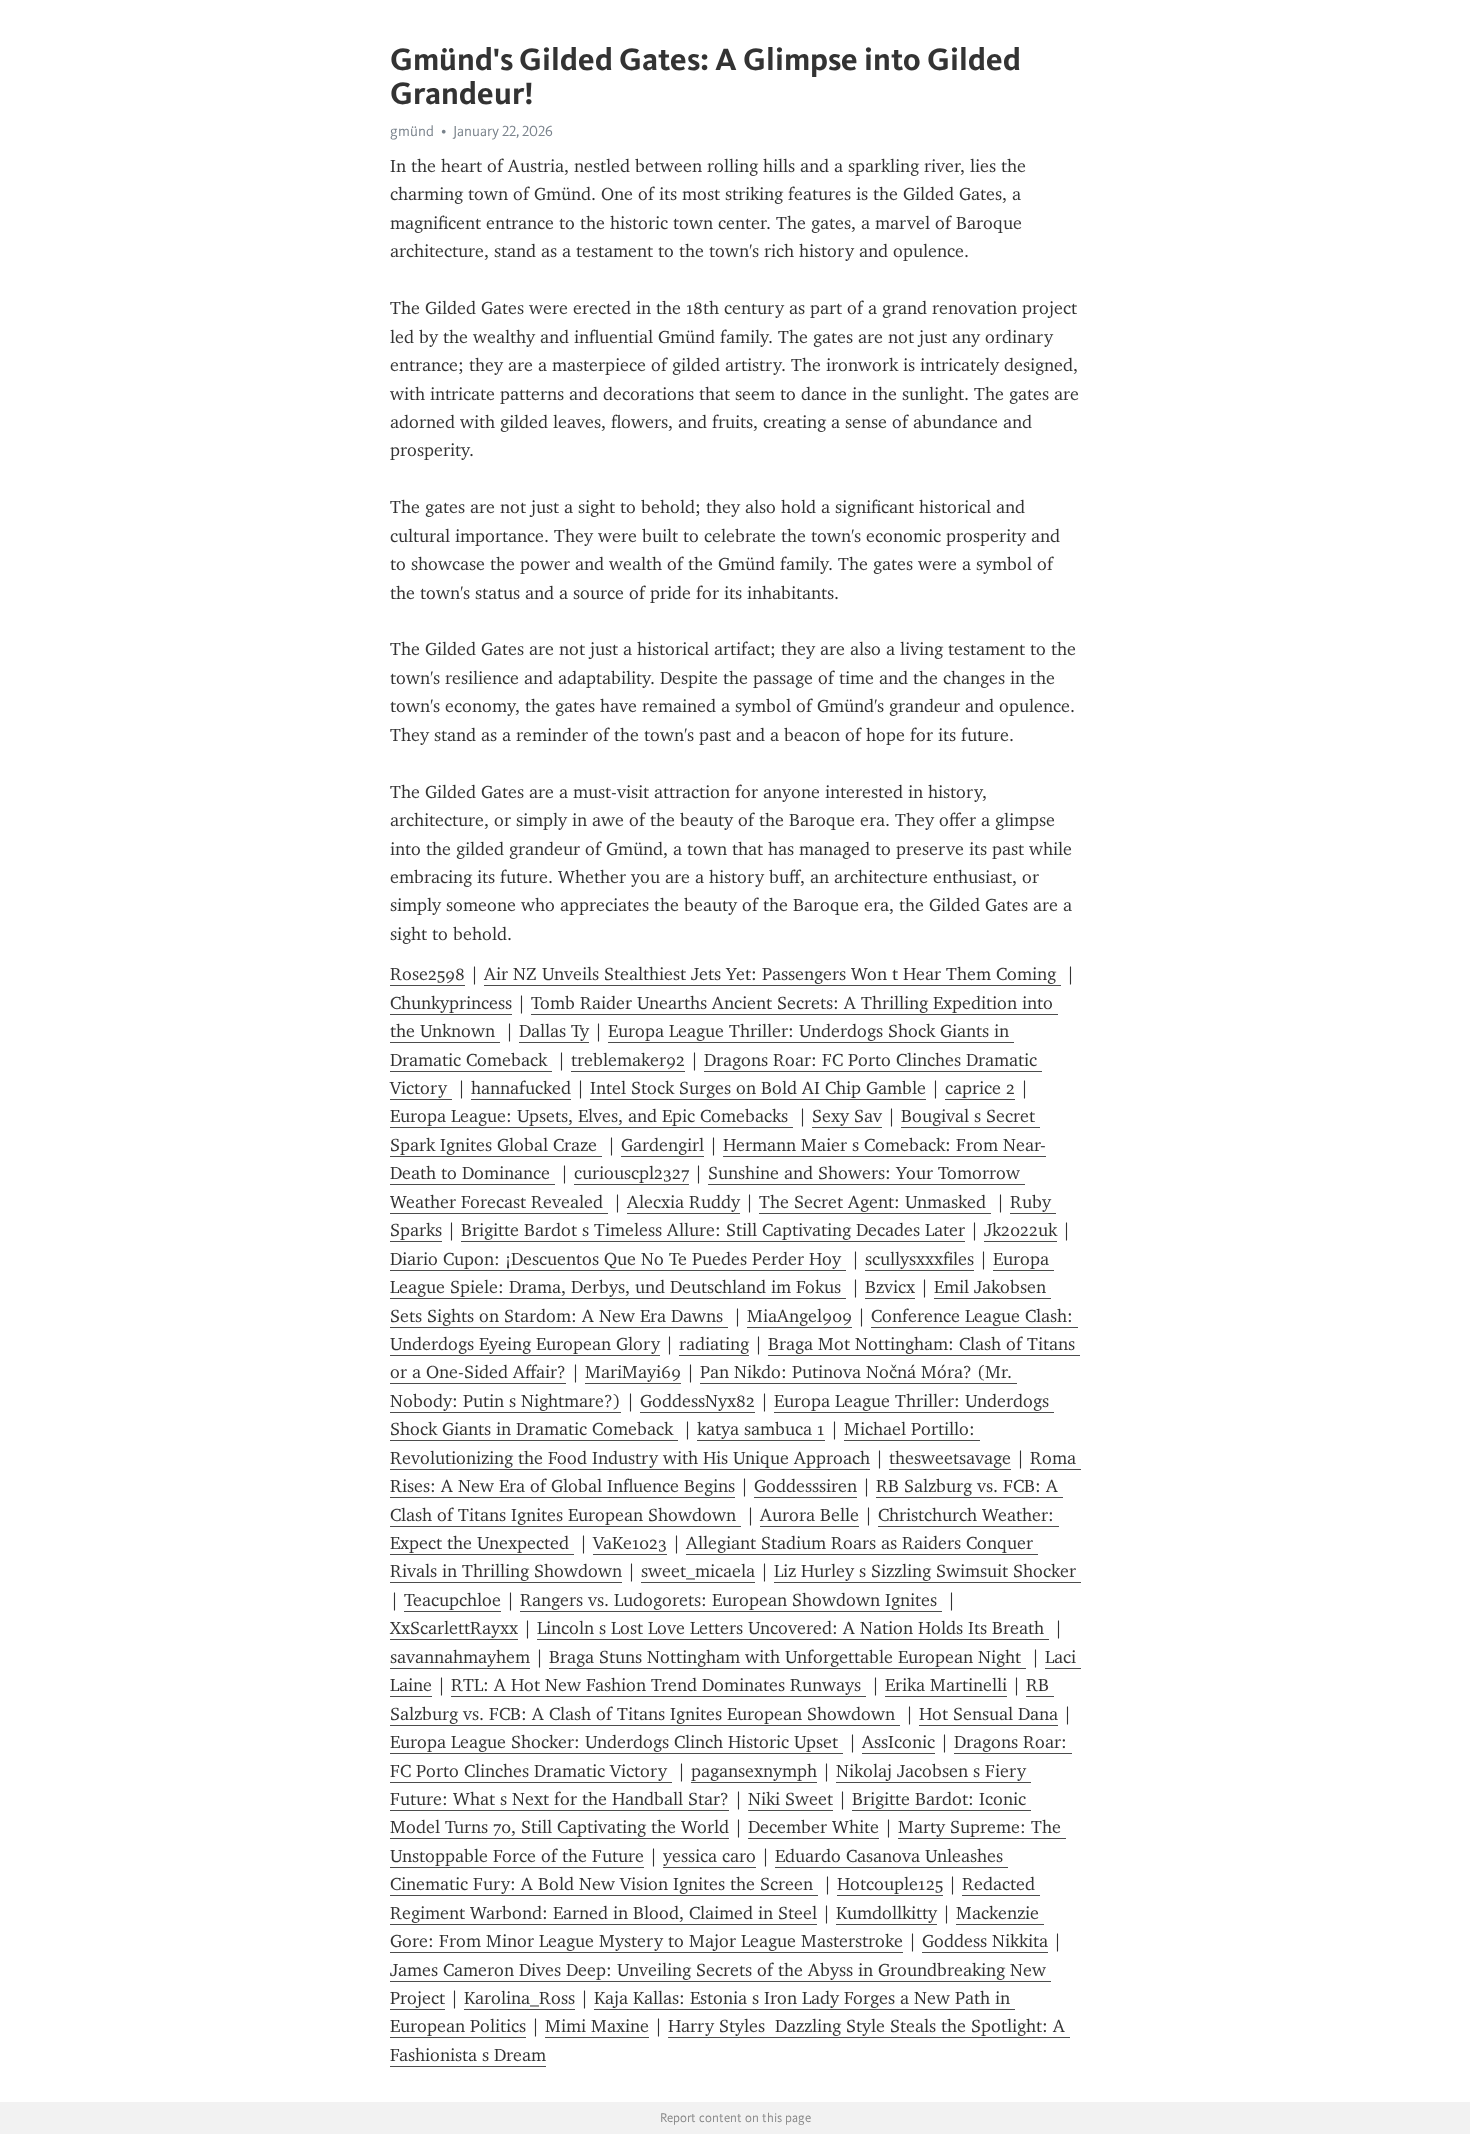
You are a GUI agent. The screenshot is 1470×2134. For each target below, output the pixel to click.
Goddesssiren (805, 1486)
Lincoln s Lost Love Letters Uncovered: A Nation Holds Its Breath (793, 1628)
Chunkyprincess (451, 1003)
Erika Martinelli (946, 1685)
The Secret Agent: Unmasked (875, 1202)
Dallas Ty (554, 1031)
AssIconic (898, 1742)
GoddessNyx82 (697, 1401)
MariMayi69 (633, 1372)
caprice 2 (980, 1088)
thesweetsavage (950, 1458)
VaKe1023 (630, 1543)
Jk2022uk (1020, 1230)
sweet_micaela (698, 1571)
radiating (714, 1344)
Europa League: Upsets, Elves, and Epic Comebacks (591, 1116)
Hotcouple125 (890, 1884)
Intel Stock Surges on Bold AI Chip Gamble (758, 1088)
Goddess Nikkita (985, 1941)
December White (813, 1827)
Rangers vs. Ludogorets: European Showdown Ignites (731, 1600)
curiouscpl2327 (631, 1173)
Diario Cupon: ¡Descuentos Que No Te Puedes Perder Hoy (618, 1259)
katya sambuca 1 (761, 1429)
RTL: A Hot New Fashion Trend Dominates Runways (658, 1685)
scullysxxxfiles (919, 1259)
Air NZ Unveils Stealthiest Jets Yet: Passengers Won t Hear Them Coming (772, 974)
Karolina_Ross (519, 1998)
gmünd (412, 131)
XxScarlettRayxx (454, 1628)
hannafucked (521, 1088)
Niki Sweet (790, 1799)
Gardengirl (662, 1145)
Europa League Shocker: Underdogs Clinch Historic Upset (616, 1742)
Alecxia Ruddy (683, 1202)
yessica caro (709, 1856)
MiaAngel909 (799, 1316)
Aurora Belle (809, 1515)
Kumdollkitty (886, 1913)
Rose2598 (427, 974)
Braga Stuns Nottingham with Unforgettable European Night (787, 1657)
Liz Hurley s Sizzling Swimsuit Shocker (927, 1571)
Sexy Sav (847, 1116)
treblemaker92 (628, 1060)
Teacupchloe (452, 1600)
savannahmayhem (460, 1657)
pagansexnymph (754, 1771)
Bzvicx (890, 1287)
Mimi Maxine (597, 2026)
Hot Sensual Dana (988, 1714)
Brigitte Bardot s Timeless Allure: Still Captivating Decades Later (713, 1230)
